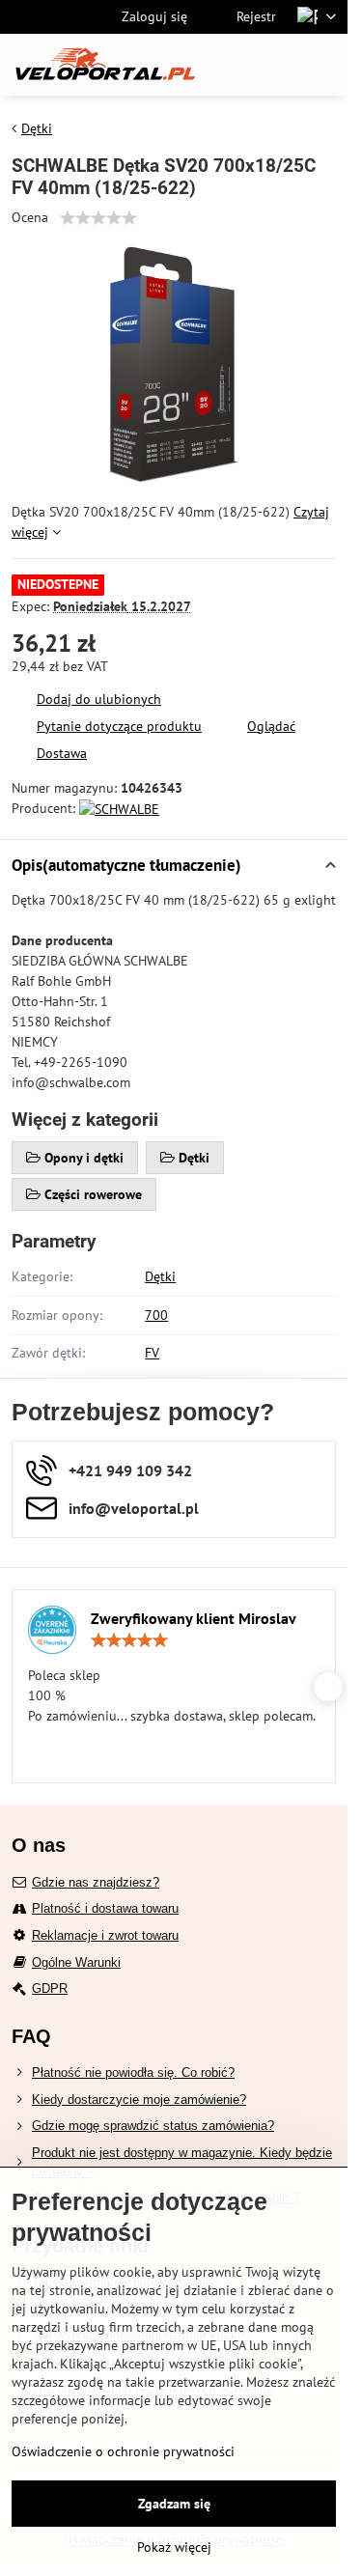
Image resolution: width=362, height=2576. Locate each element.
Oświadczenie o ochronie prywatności (123, 2451)
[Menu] (324, 65)
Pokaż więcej (174, 2547)
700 (156, 1315)
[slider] (98, 218)
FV (152, 1353)
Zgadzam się (174, 2504)
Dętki (160, 1276)
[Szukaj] (232, 65)
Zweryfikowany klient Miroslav (194, 1618)
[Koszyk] (278, 65)
